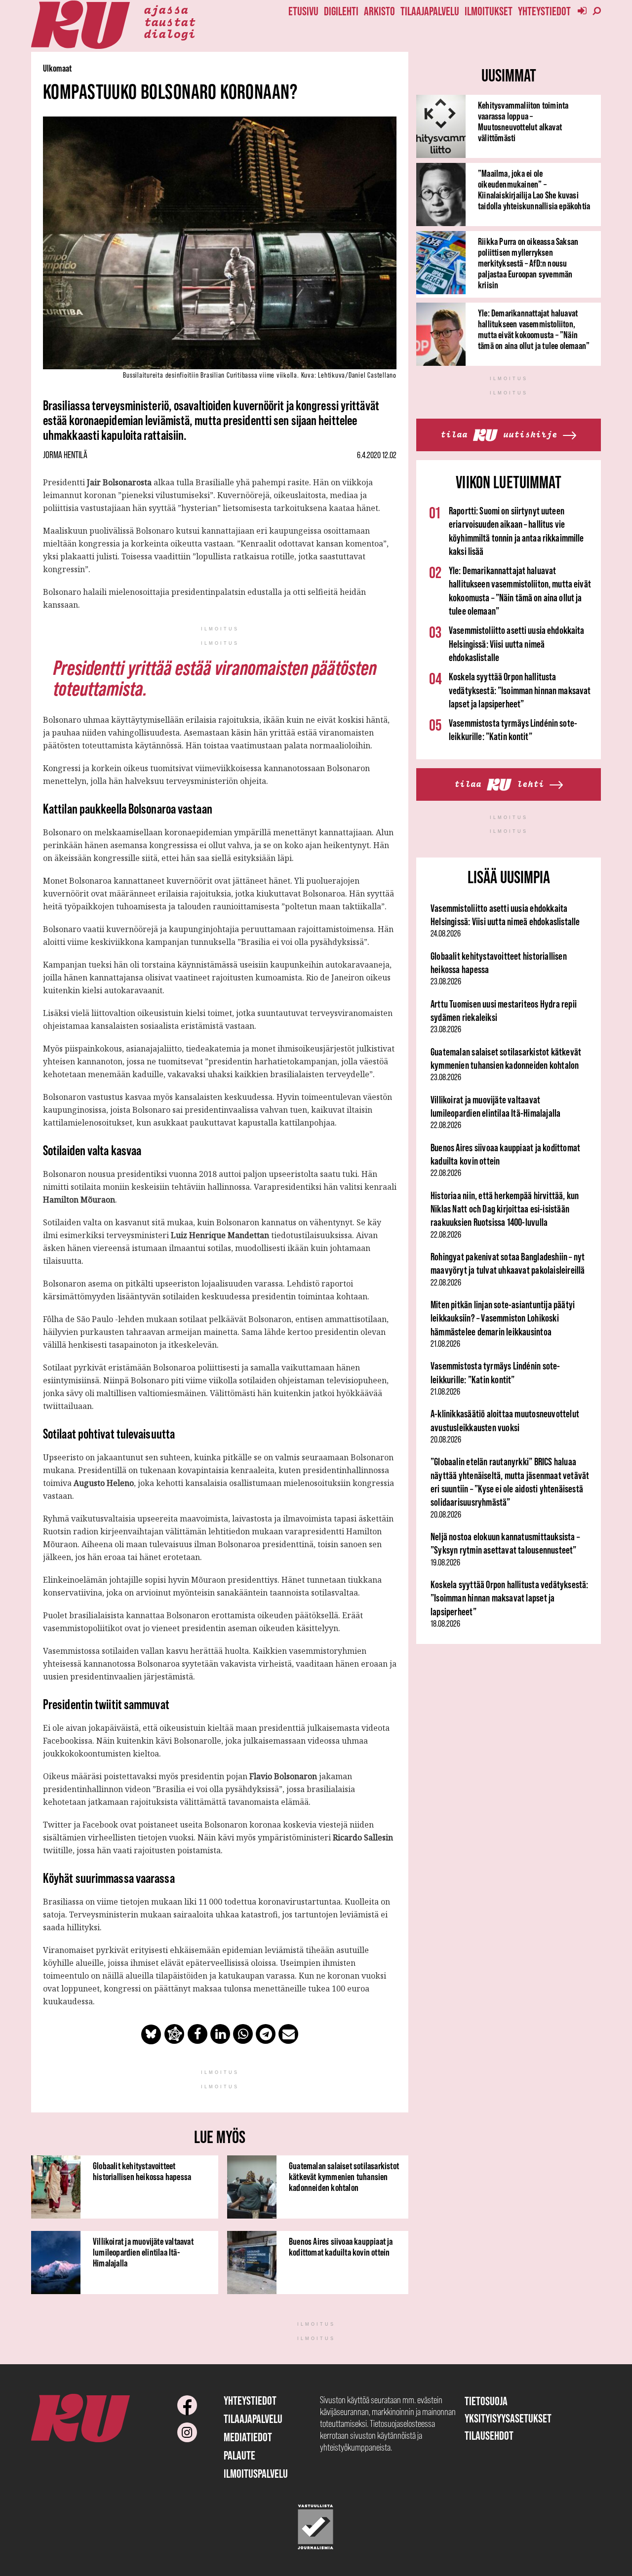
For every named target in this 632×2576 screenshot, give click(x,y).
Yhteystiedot (544, 11)
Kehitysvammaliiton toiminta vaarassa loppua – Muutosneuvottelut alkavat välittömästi (523, 121)
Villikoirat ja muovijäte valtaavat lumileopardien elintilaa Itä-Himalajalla (143, 2252)
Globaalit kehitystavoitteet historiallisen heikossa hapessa (142, 2171)
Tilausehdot (489, 2436)
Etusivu (303, 11)
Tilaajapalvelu (430, 11)
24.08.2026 (446, 934)
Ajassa (166, 9)
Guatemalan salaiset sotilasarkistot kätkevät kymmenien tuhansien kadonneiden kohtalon (344, 2177)
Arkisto (379, 11)
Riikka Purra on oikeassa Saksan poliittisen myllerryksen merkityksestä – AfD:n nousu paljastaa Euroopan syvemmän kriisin (528, 263)
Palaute (239, 2455)
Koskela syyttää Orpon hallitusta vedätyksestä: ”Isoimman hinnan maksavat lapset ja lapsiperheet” (520, 690)
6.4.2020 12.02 (377, 455)
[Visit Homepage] (80, 25)
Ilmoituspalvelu (256, 2474)
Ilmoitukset (489, 11)
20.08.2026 (446, 1440)
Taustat (170, 21)
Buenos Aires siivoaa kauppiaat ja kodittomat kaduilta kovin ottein (341, 2247)
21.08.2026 (445, 1344)
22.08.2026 (446, 1125)
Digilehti (341, 11)
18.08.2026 (445, 1624)
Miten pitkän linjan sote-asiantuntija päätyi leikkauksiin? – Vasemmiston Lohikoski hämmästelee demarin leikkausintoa (503, 1318)
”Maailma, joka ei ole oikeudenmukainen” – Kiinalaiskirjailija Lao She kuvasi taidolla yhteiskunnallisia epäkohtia (534, 190)
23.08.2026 (446, 981)
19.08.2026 (445, 1562)
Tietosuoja (486, 2401)
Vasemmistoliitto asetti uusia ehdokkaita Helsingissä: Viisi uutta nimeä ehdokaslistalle (517, 644)
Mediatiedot (248, 2437)
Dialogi (170, 33)
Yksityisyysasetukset (508, 2418)
